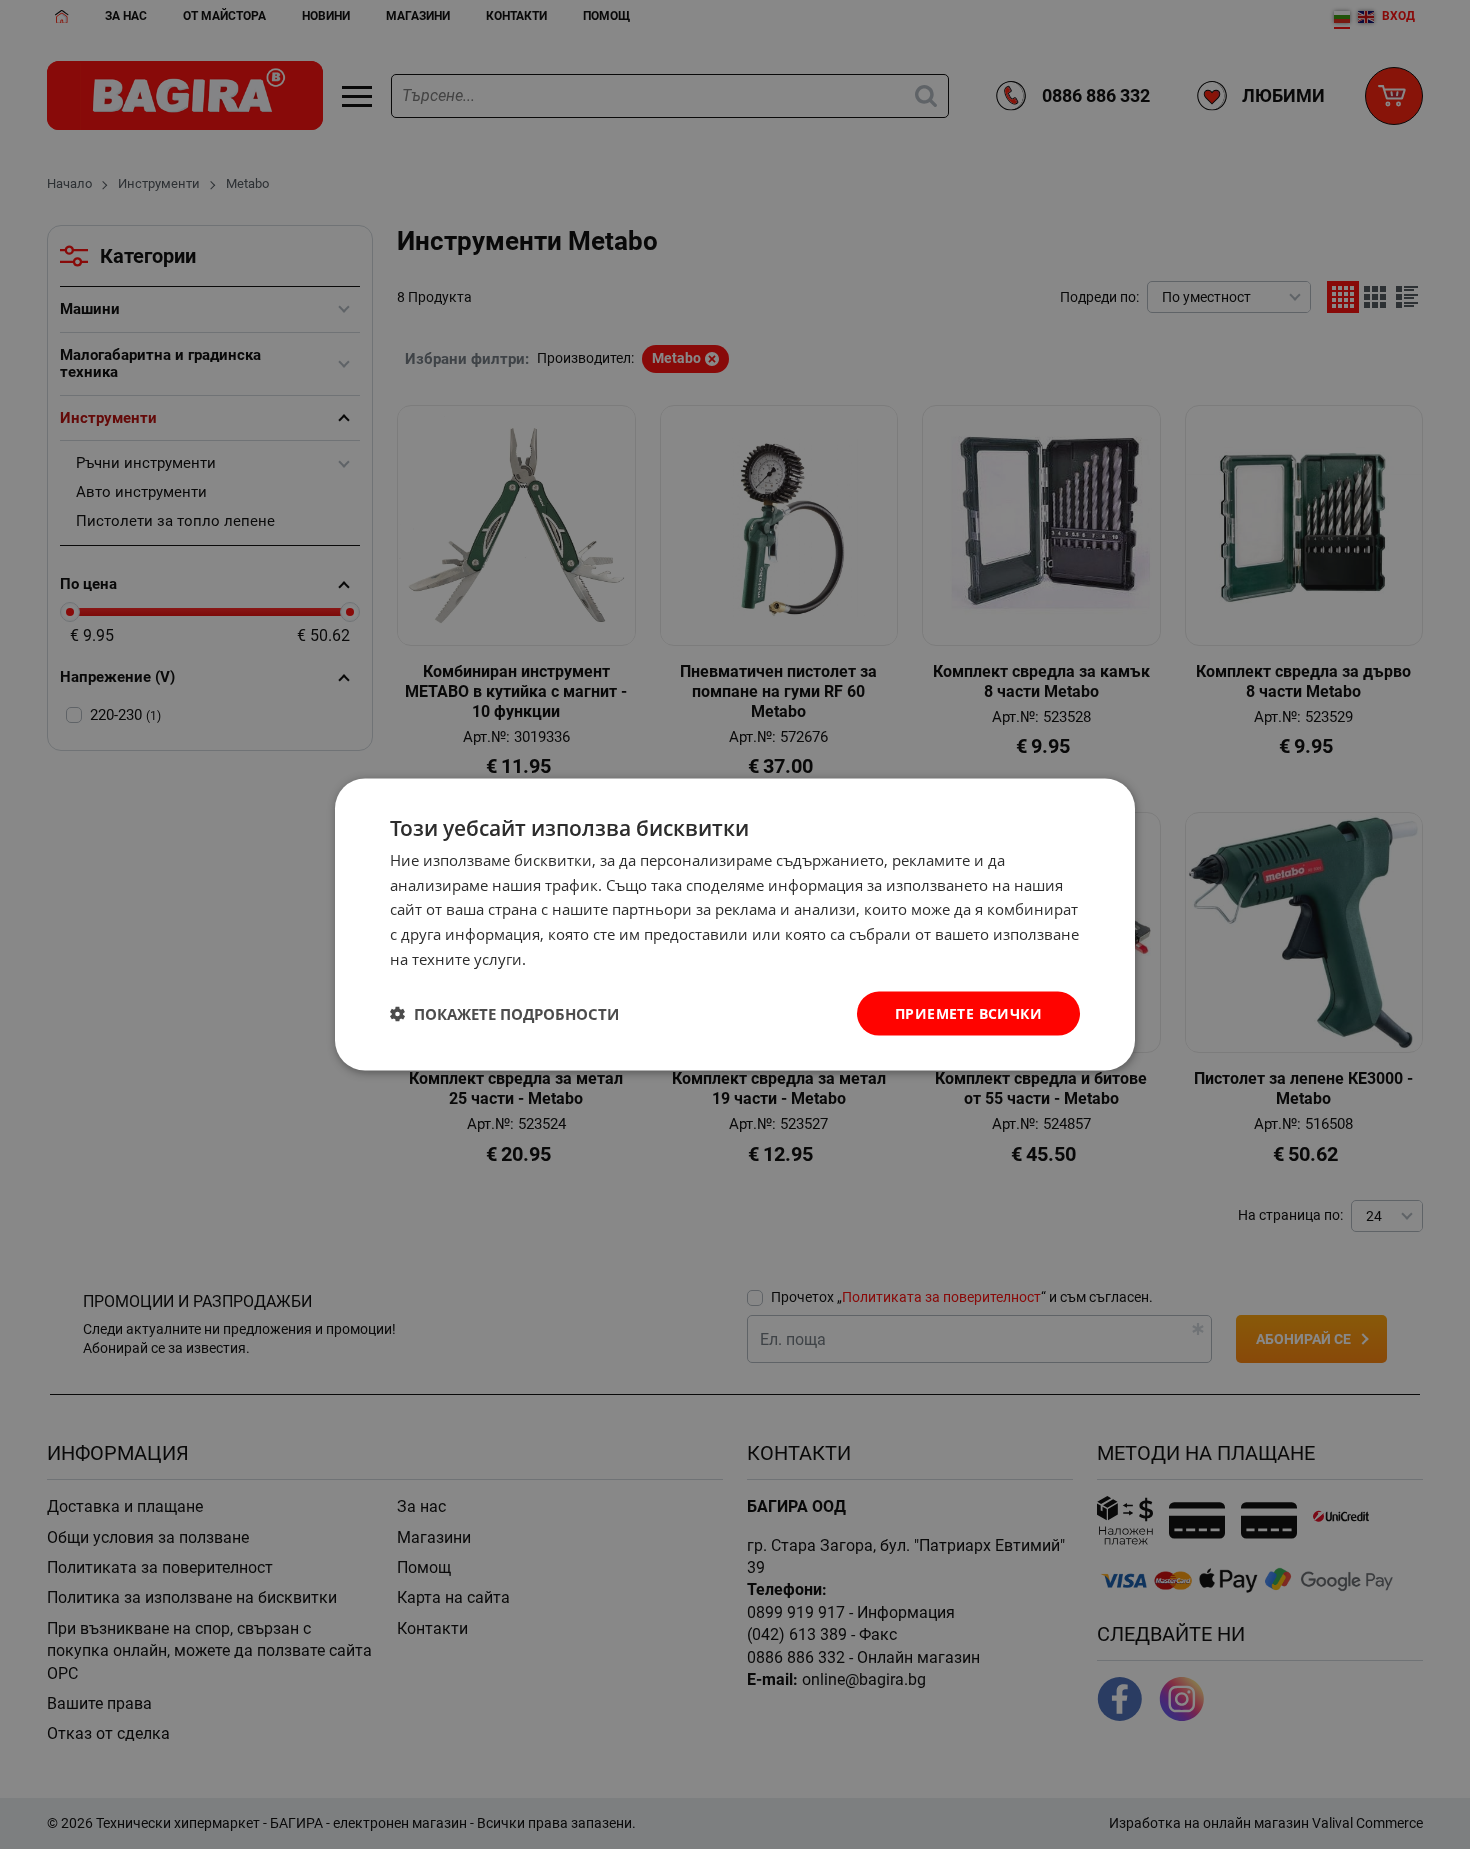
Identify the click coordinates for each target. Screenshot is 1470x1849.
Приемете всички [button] (968, 1012)
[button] (504, 1014)
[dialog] (735, 924)
